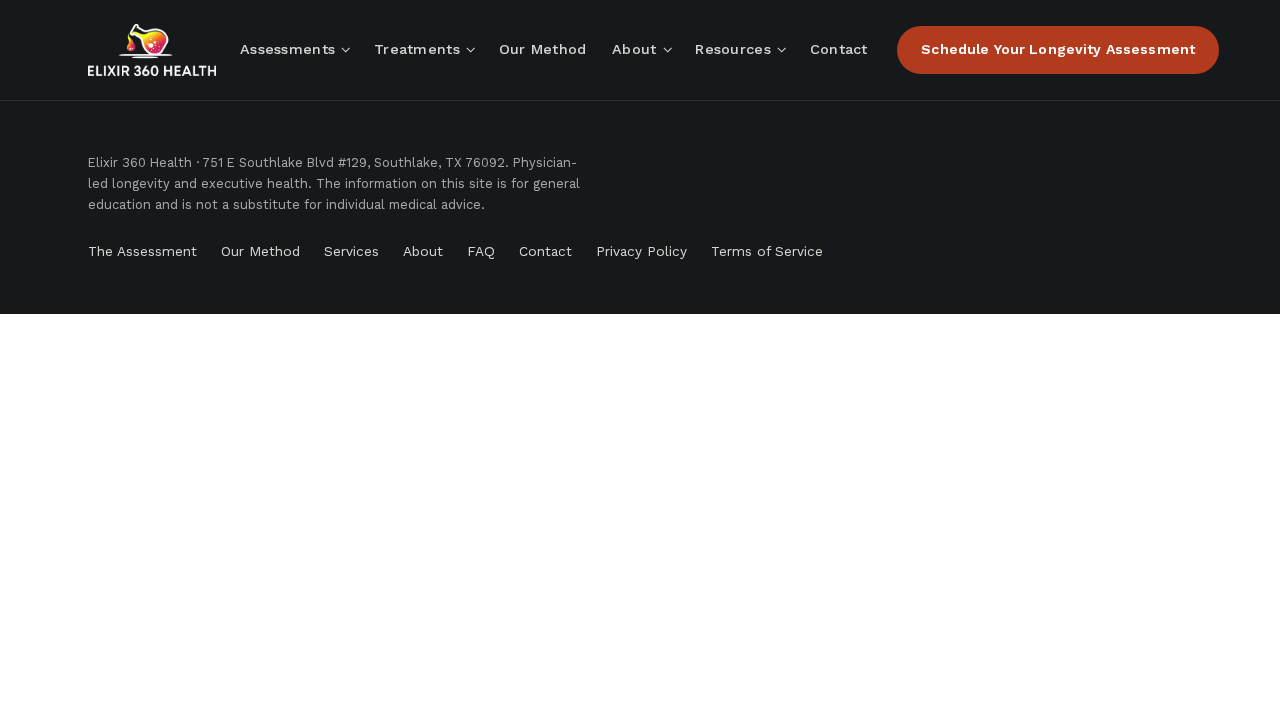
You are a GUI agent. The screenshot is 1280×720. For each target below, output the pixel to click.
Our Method (543, 49)
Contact (839, 49)
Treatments (417, 49)
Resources (733, 49)
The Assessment (142, 251)
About (634, 49)
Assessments (287, 49)
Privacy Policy (641, 251)
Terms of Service (767, 251)
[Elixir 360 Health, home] (152, 50)
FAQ (481, 251)
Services (351, 251)
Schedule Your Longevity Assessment (1058, 49)
